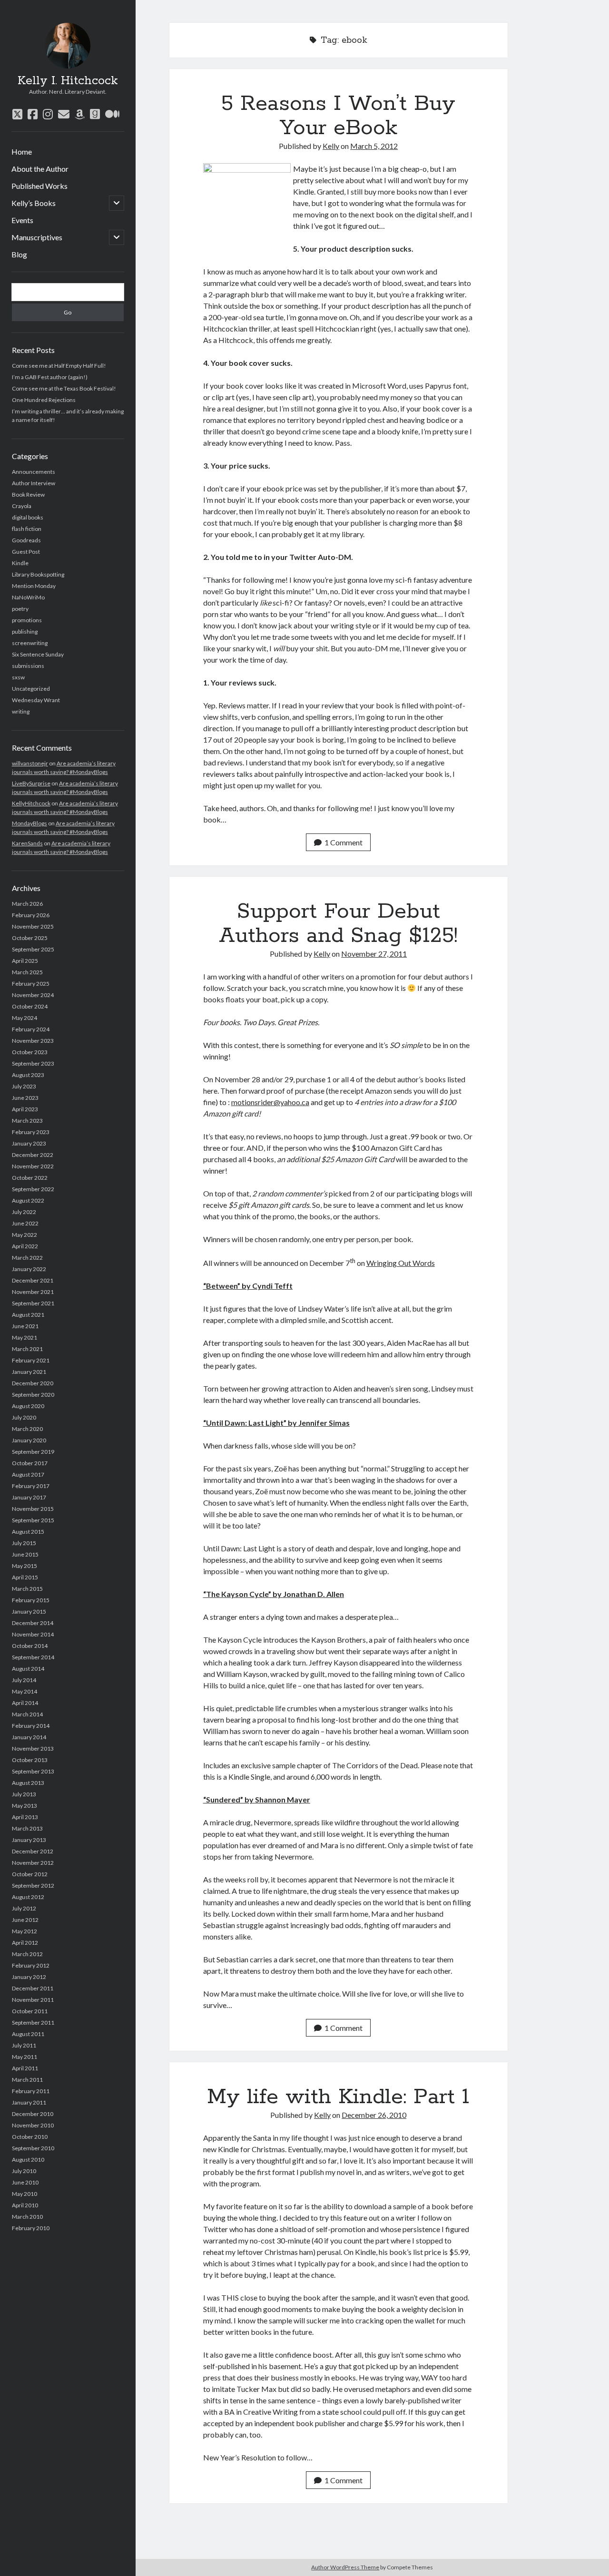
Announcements (34, 472)
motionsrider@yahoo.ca (270, 1102)
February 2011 (31, 2091)
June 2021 (25, 1326)
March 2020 (27, 1429)
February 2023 (31, 1132)
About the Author (40, 169)
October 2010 (30, 2137)
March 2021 (27, 1349)
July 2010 (24, 2171)
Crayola (22, 506)
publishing (25, 632)
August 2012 (28, 1897)
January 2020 (29, 1440)
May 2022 (25, 1235)
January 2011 (29, 2102)
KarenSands (27, 843)
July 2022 (24, 1212)
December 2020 (33, 1383)
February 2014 (31, 1726)
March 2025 (27, 972)
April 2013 (25, 1817)
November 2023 (33, 1041)
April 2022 (25, 1246)
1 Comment (344, 842)
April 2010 (25, 2205)
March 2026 (27, 904)
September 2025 (33, 949)
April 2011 (25, 2068)
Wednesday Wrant (36, 700)
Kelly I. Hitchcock (68, 81)
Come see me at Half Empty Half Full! (59, 366)
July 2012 (24, 1908)
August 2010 (28, 2160)
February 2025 (31, 984)
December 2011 (33, 1988)
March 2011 (27, 2080)
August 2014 (28, 1669)
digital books (28, 517)
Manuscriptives (37, 237)
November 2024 (33, 995)
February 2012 (31, 1965)
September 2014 (33, 1657)
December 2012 (33, 1851)
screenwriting (30, 643)
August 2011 (28, 2034)
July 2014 (24, 1680)
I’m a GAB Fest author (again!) (50, 377)
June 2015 (25, 1554)
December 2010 (33, 2114)
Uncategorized (31, 689)
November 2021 (33, 1292)
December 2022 (33, 1155)
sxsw (18, 677)
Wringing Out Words (401, 1263)
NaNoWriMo (28, 597)
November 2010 (33, 2125)
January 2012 (29, 1977)
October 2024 (30, 1006)
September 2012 (33, 1885)
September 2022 (33, 1189)
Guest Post (26, 552)
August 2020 (28, 1406)
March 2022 (27, 1258)
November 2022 (33, 1166)
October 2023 (30, 1052)
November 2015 (33, 1509)
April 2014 (25, 1703)
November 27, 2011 (374, 954)
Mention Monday (34, 586)
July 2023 (24, 1086)
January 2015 (29, 1611)
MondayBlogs (29, 823)
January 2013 (29, 1840)
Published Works (39, 186)
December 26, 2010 (374, 2115)
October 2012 (30, 1874)
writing (21, 711)
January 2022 (29, 1269)
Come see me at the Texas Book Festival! (64, 388)
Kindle (20, 563)
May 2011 (25, 2057)
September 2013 (33, 1771)
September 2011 (33, 2023)
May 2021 (25, 1337)
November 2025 (33, 926)
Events (22, 220)
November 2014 (33, 1634)
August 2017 (28, 1474)
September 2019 (33, 1452)
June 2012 (25, 1920)
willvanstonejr (30, 763)
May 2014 (25, 1691)
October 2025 (30, 938)
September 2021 (33, 1303)
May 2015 (25, 1566)
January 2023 (29, 1143)
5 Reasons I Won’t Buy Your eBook (338, 116)
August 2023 (28, 1075)
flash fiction (27, 529)
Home (22, 152)
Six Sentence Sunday (38, 654)
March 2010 (27, 2217)
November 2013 (33, 1748)
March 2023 (27, 1121)
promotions (27, 620)
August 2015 (28, 1532)
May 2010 (25, 2194)
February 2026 (31, 915)
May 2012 (25, 1931)
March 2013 (27, 1828)
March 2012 (27, 1954)
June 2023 (25, 1098)
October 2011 (30, 2011)
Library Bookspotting (38, 574)
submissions (28, 666)
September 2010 (33, 2148)
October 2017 (30, 1463)
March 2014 (27, 1714)
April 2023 (25, 1109)
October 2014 (30, 1646)
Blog (19, 254)
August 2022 (28, 1200)
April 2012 (25, 1943)
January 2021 (29, 1372)
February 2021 (31, 1360)
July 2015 (24, 1543)
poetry (20, 609)
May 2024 (25, 1018)
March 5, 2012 (374, 146)
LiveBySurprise (31, 783)
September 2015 (33, 1520)
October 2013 (30, 1760)
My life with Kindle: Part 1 (338, 2097)
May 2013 (25, 1806)
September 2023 (33, 1063)
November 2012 (33, 1863)
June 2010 (25, 2182)
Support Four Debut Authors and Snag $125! (338, 924)
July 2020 (24, 1417)
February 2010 (31, 2228)
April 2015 (25, 1577)
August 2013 (28, 1783)
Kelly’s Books (34, 203)
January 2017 (29, 1497)
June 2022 (25, 1223)
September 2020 (33, 1395)
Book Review (28, 495)
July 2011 (24, 2045)
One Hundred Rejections (44, 400)
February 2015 (31, 1600)
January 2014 (29, 1737)
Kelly (331, 146)
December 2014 (33, 1623)
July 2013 (24, 1794)
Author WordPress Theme (345, 2567)
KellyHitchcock (31, 803)
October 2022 (30, 1178)
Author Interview (34, 483)
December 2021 (33, 1280)
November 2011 (33, 2000)
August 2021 (28, 1315)
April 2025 (25, 961)
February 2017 (31, 1486)
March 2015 (27, 1589)
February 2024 (31, 1029)
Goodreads (26, 540)
